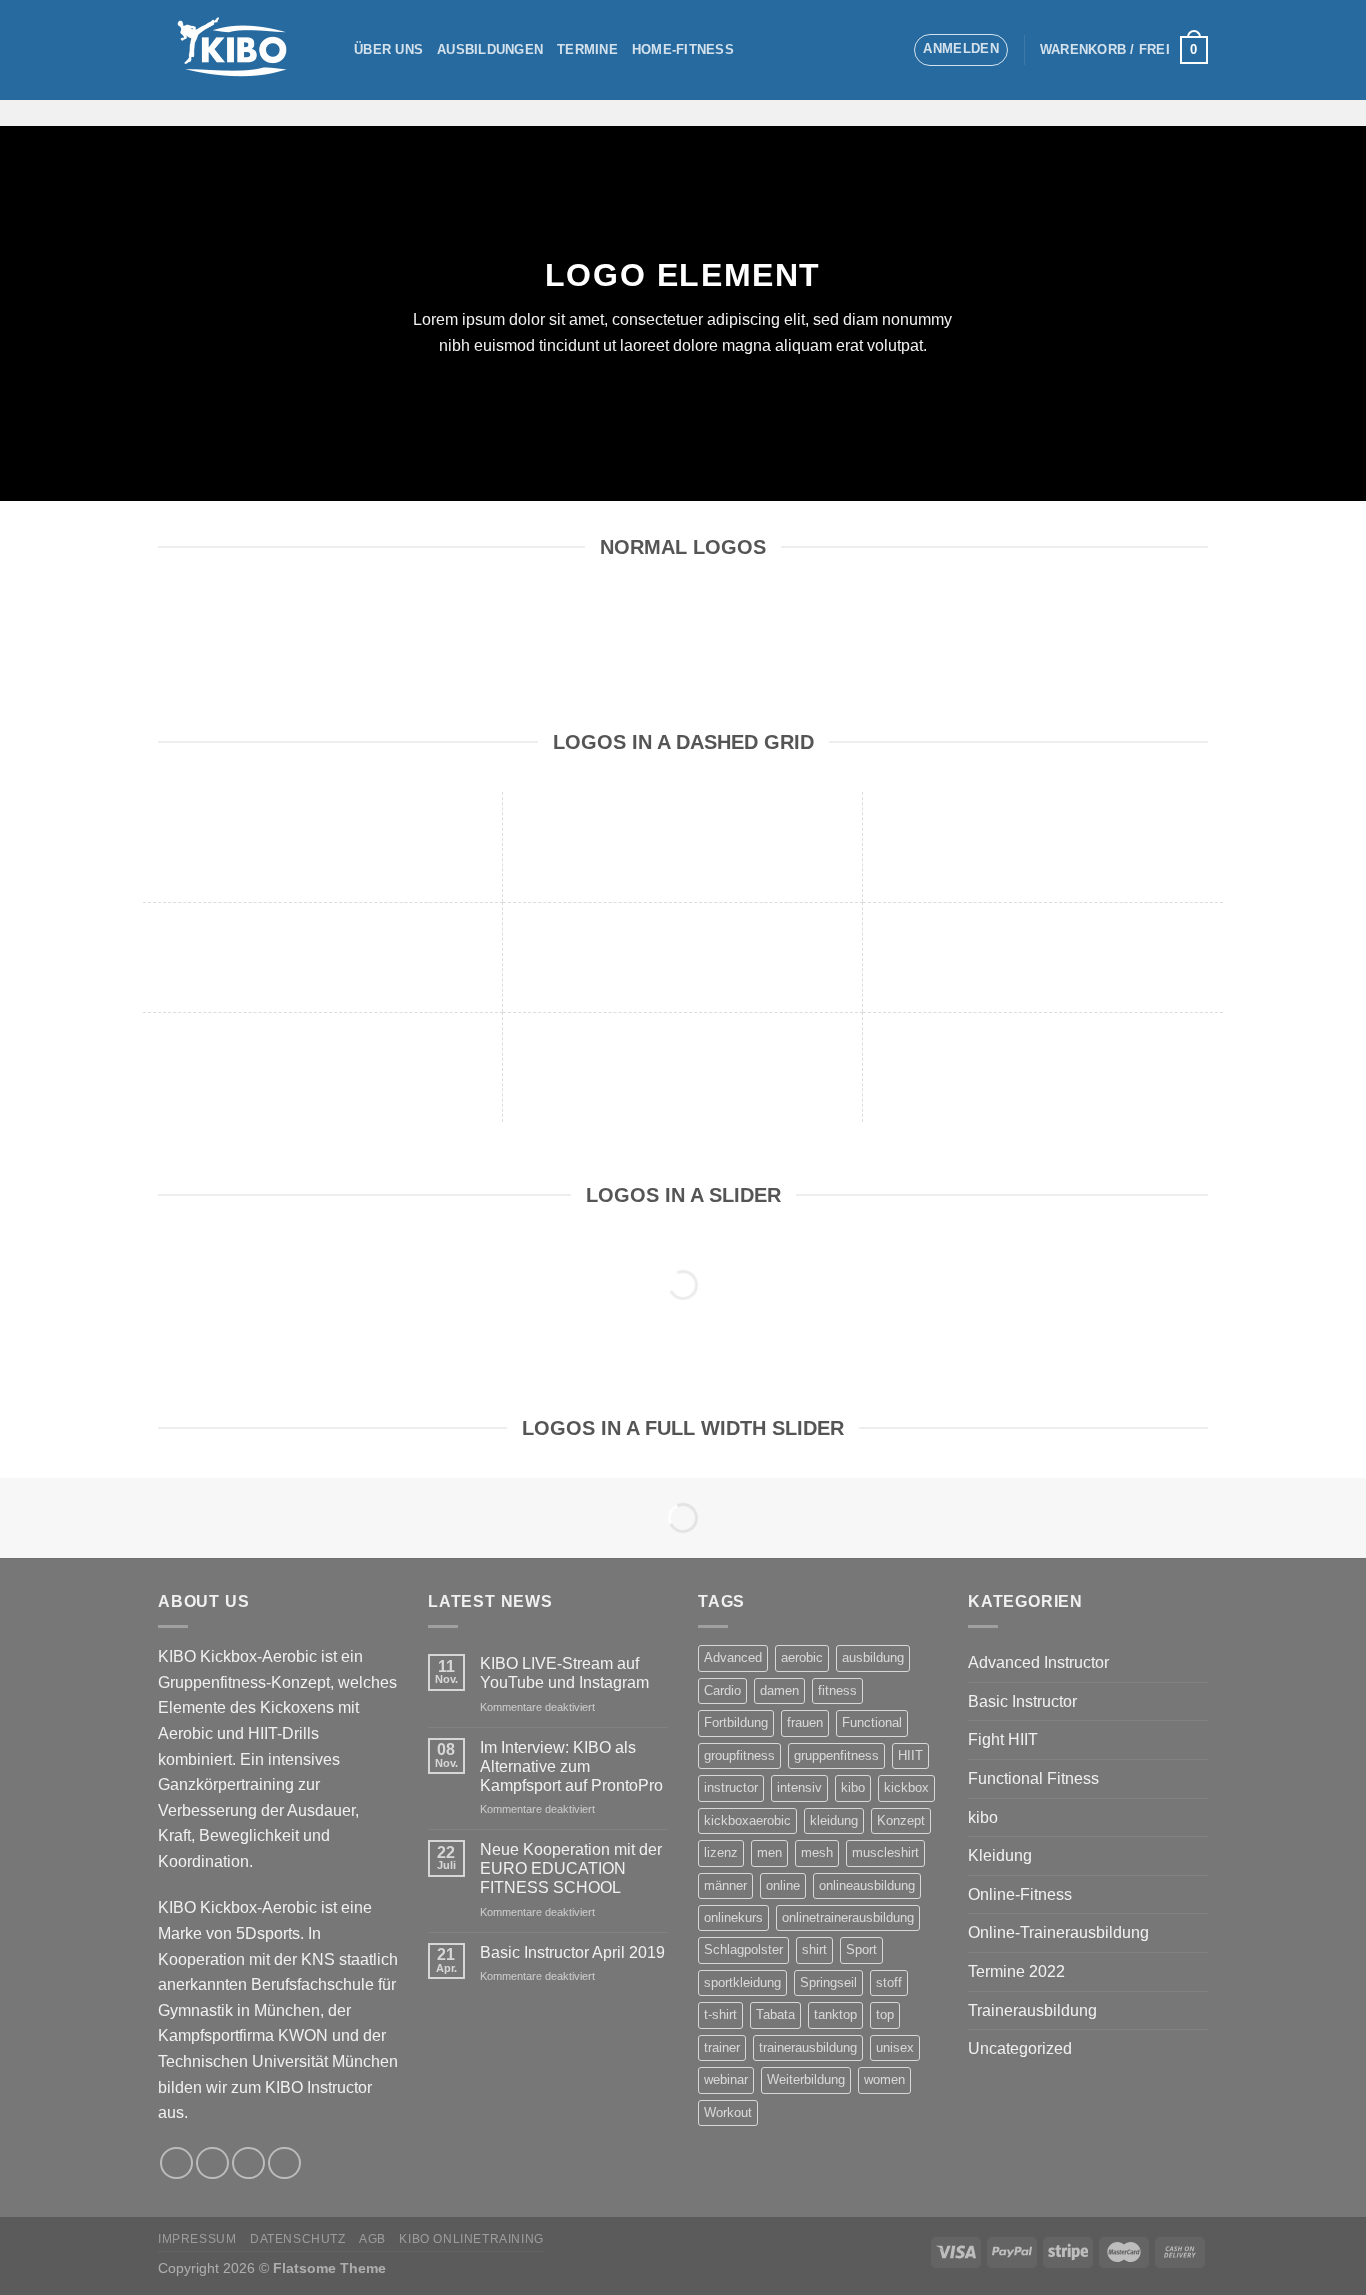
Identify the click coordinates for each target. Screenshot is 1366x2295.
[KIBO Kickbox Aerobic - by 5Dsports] (241, 50)
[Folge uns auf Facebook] (1117, 113)
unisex (895, 2047)
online (783, 1885)
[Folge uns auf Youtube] (1195, 113)
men (769, 1852)
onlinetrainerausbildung (848, 1917)
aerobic (802, 1657)
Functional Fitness (1033, 1778)
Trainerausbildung (1032, 2010)
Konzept (901, 1820)
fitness (837, 1690)
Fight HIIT (1003, 1739)
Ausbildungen (490, 49)
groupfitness (739, 1755)
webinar (726, 2079)
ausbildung (873, 1657)
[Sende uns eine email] (1169, 113)
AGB (372, 2239)
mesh (817, 1852)
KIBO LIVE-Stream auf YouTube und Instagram (564, 1673)
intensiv (799, 1787)
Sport (861, 1949)
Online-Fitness (1020, 1894)
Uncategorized (1020, 2048)
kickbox (906, 1787)
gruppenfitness (836, 1755)
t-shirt (720, 2014)
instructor (731, 1787)
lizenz (721, 1852)
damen (779, 1690)
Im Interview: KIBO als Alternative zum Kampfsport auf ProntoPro (571, 1766)
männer (725, 1885)
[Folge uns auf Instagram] (1143, 113)
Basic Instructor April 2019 (572, 1952)
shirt (814, 1949)
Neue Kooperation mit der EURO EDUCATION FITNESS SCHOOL (571, 1868)
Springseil (828, 1982)
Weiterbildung (806, 2079)
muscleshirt (885, 1852)
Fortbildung (736, 1722)
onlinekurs (733, 1917)
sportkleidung (742, 1982)
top (885, 2014)
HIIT (910, 1755)
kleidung (834, 1820)
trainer (722, 2047)
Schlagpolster (743, 1949)
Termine (587, 49)
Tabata (775, 2014)
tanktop (835, 2014)
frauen (805, 1722)
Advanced (733, 1657)
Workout (728, 2112)
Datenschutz (298, 2239)
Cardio (722, 1690)
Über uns (388, 49)
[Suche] (890, 50)
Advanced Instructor (1038, 1662)
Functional (872, 1722)
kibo (853, 1787)
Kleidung (1000, 1855)
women (884, 2079)
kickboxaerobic (747, 1820)
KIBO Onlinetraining (471, 2239)
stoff (889, 1982)
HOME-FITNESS (683, 49)
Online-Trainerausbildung (1058, 1932)
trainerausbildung (808, 2047)
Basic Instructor (1022, 1701)
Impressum (197, 2239)
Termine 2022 (1016, 1971)
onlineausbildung (867, 1885)
